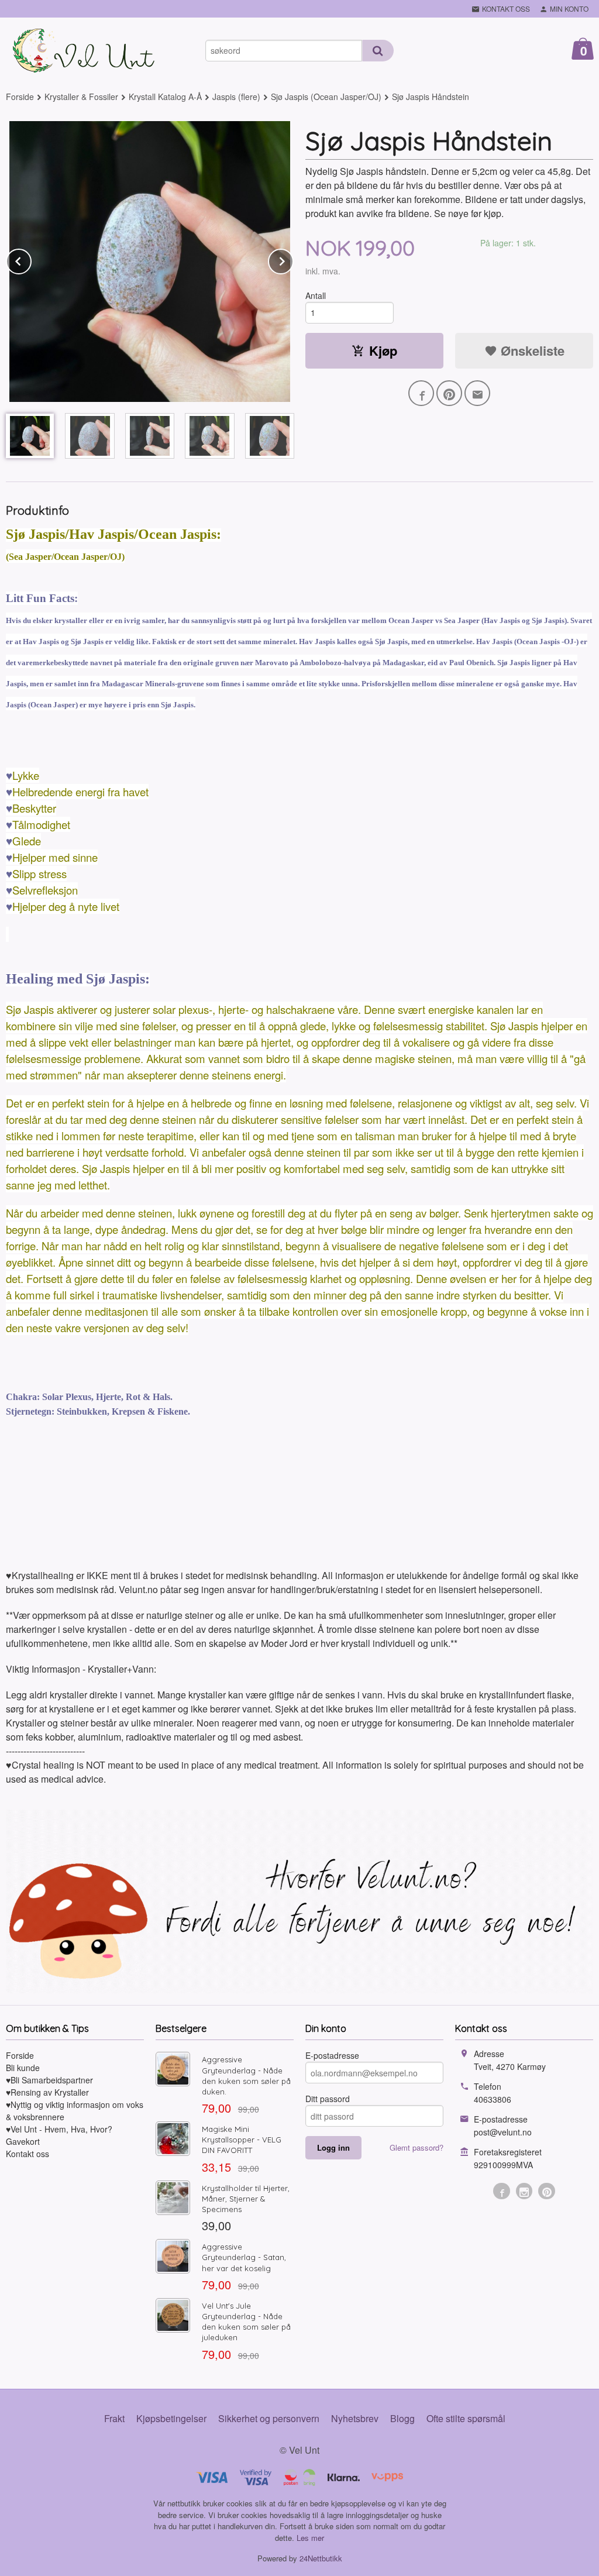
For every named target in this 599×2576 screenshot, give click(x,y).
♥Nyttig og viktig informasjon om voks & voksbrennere (75, 2111)
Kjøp (383, 350)
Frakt (114, 2418)
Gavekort (23, 2141)
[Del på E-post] (477, 393)
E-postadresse (332, 2055)
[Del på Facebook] (421, 393)
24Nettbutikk (321, 2558)
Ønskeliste (531, 350)
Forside (20, 97)
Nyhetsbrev (355, 2418)
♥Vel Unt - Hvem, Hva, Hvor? (59, 2129)
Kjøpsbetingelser (171, 2418)
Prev (31, 259)
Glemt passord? (416, 2147)
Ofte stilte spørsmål (466, 2418)
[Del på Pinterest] (449, 393)
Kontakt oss (27, 2154)
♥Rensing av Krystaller (47, 2092)
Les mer (310, 2538)
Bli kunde (23, 2068)
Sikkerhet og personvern (269, 2418)
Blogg (402, 2418)
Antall (316, 295)
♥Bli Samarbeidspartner (49, 2080)
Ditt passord (328, 2099)
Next (293, 259)
